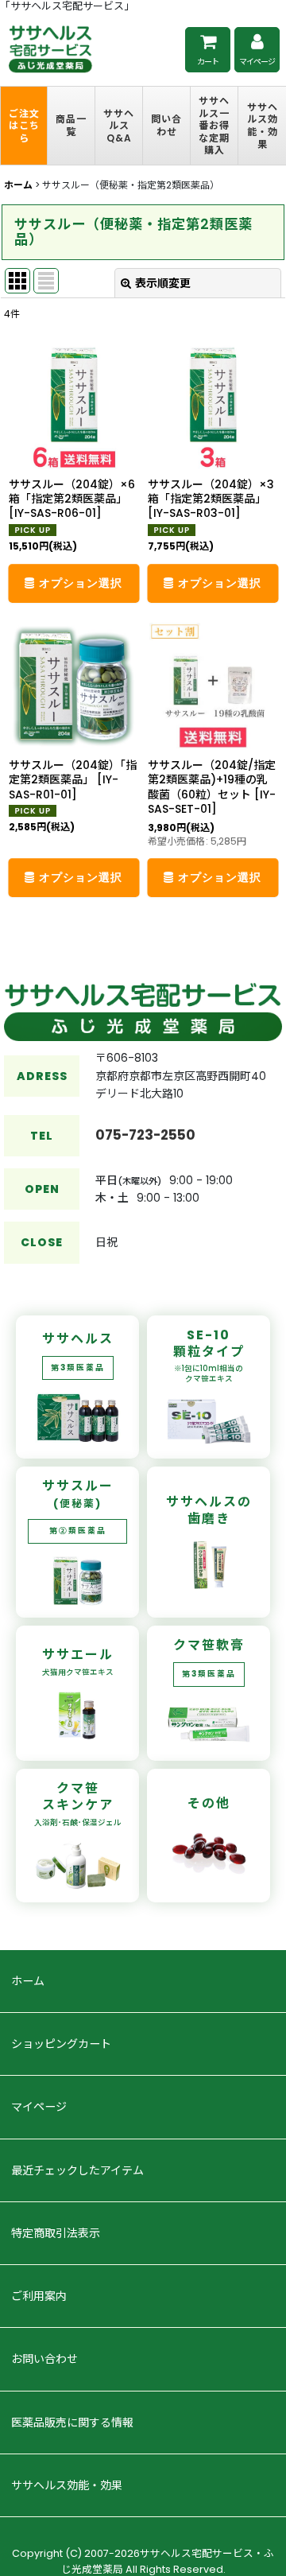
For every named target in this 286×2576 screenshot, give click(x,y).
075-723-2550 (145, 1135)
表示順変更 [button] (163, 283)
